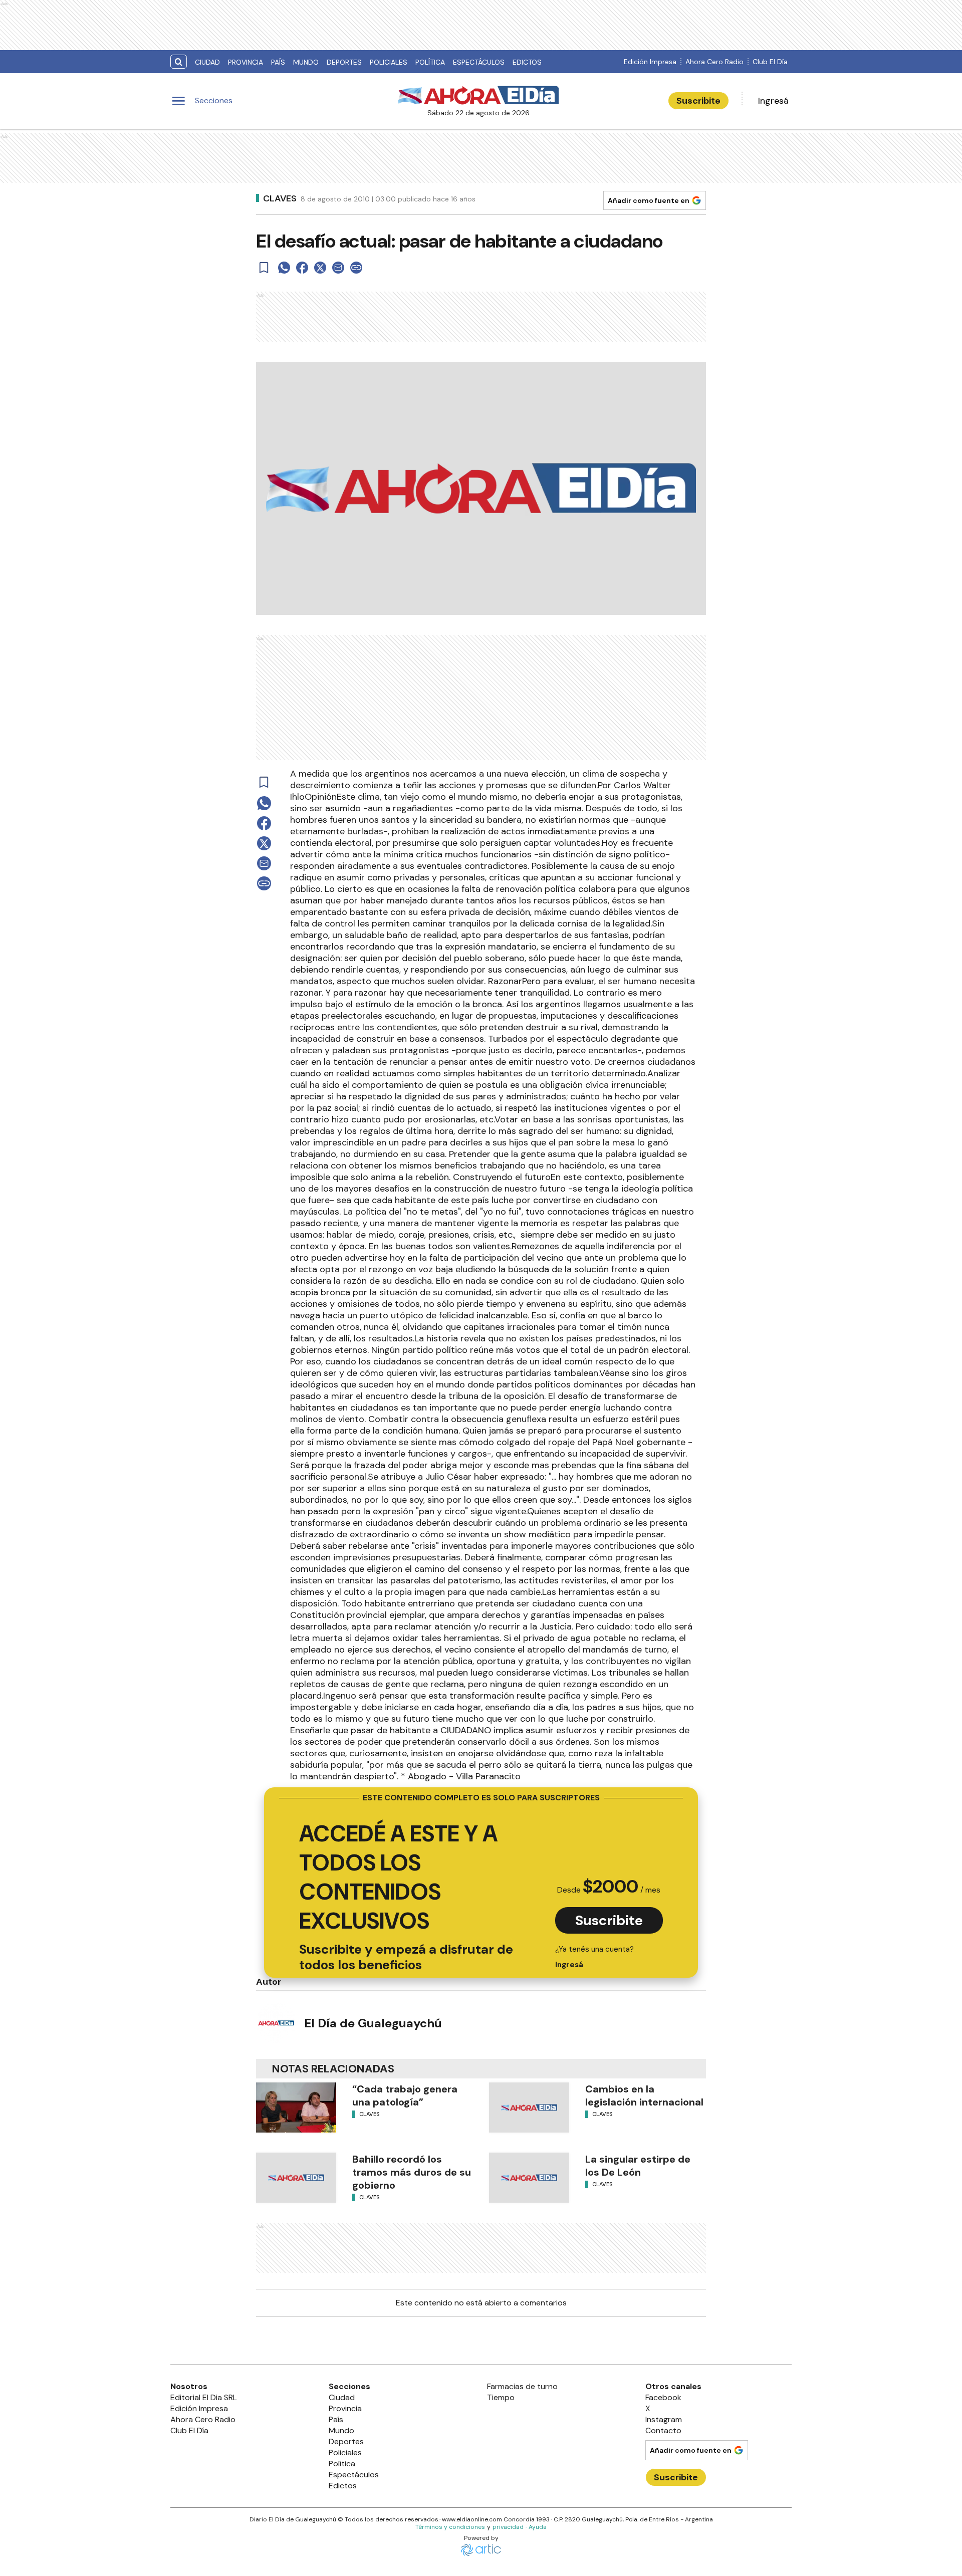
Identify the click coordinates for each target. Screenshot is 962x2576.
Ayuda (538, 2527)
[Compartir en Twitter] (320, 268)
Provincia (246, 62)
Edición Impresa (650, 62)
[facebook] (302, 268)
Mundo (306, 62)
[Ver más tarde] (264, 268)
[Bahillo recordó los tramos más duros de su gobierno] (296, 2178)
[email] (338, 268)
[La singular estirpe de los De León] (529, 2178)
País (278, 62)
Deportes (344, 62)
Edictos (527, 62)
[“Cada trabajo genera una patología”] (296, 2107)
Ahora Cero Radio (714, 62)
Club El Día (770, 62)
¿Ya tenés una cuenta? (594, 1957)
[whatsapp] (284, 268)
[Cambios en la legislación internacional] (529, 2107)
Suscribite (698, 101)
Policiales (389, 62)
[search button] (179, 62)
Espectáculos (479, 62)
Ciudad (207, 62)
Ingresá (773, 101)
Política (430, 62)
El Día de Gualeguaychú (373, 2023)
